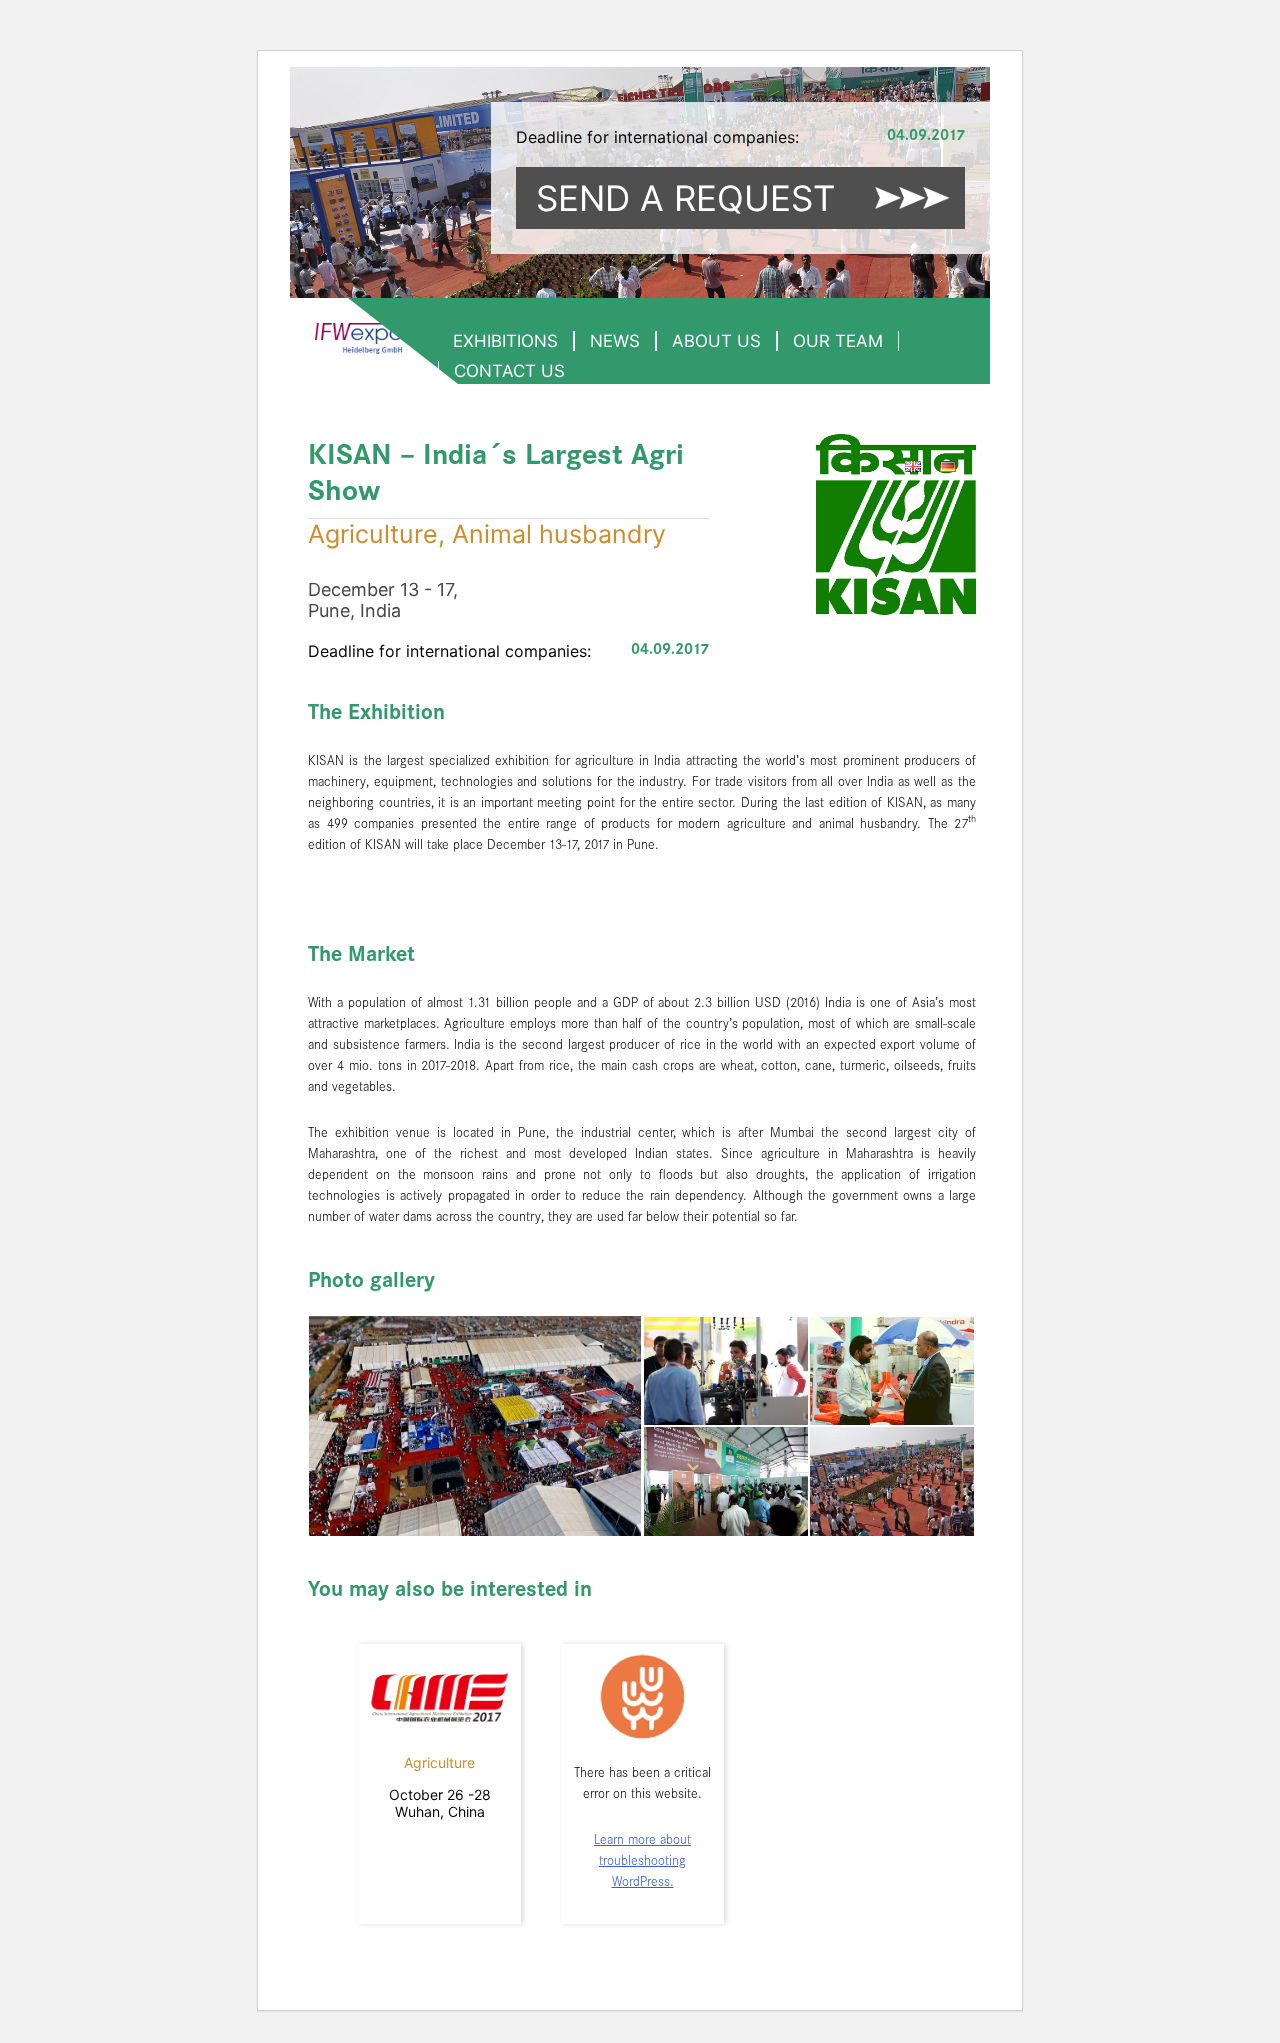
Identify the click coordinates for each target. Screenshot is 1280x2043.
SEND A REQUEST (685, 198)
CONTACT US (509, 371)
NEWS (615, 341)
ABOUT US (716, 341)
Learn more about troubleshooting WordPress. (642, 1862)
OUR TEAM (838, 341)
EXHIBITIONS (505, 341)
